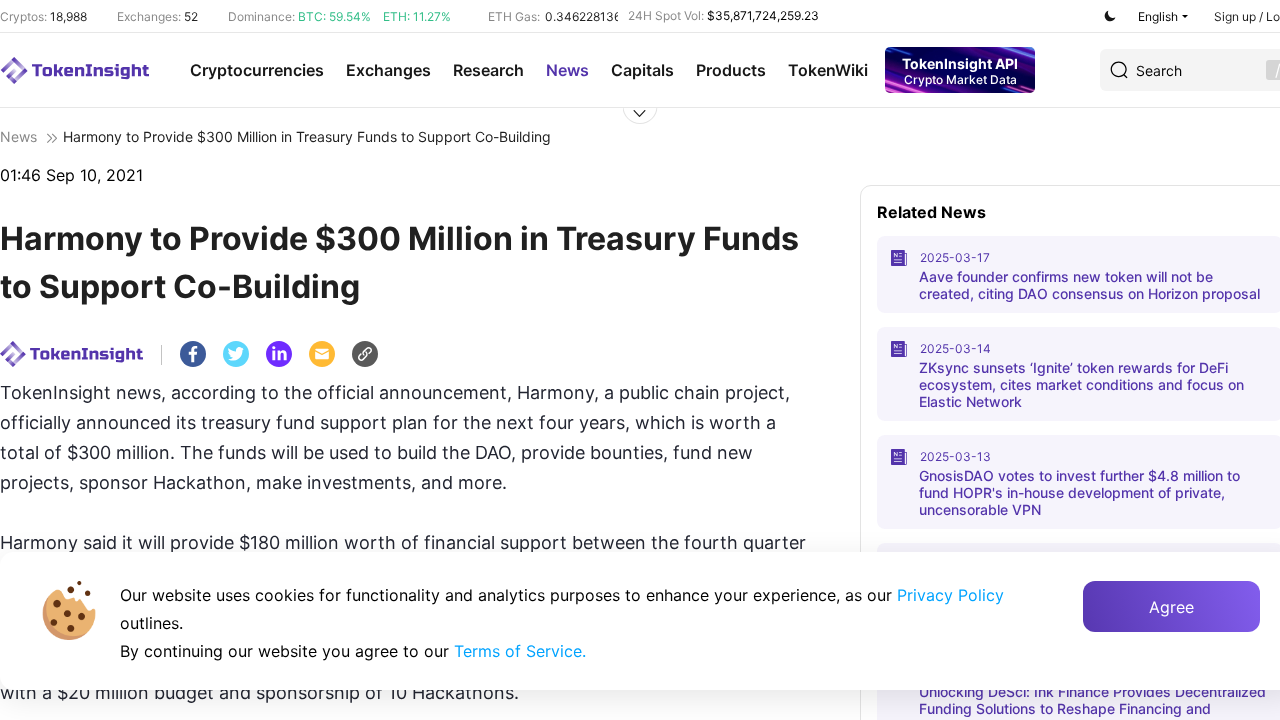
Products (731, 70)
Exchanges (388, 70)
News (567, 70)
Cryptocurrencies (257, 70)
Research (488, 70)
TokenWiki (828, 70)
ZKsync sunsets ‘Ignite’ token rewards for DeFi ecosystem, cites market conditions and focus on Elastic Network (1081, 384)
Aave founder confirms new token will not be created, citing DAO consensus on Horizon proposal (1089, 285)
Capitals (642, 70)
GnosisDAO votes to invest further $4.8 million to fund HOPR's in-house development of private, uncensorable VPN (1079, 492)
